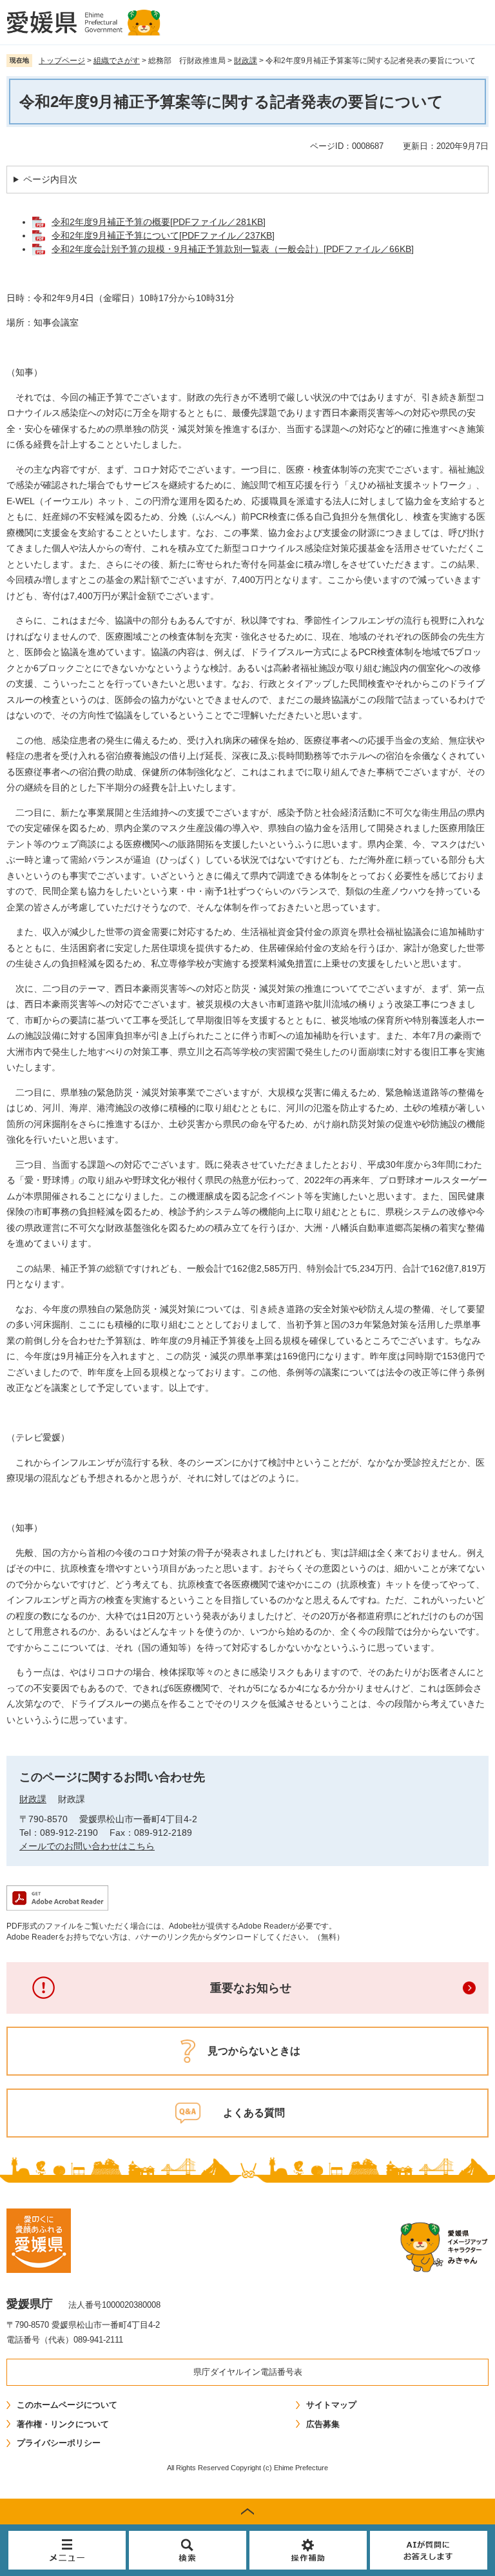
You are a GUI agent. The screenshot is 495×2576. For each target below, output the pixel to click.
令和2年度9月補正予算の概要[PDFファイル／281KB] (159, 222)
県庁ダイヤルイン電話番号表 (248, 2372)
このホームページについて (67, 2405)
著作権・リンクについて (63, 2424)
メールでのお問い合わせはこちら (87, 1846)
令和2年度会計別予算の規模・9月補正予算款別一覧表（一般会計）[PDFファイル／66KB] (233, 249)
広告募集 (323, 2424)
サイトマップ (331, 2405)
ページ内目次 (50, 179)
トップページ (62, 61)
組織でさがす (117, 61)
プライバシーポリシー (59, 2443)
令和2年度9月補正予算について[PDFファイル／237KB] (163, 235)
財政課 (246, 61)
